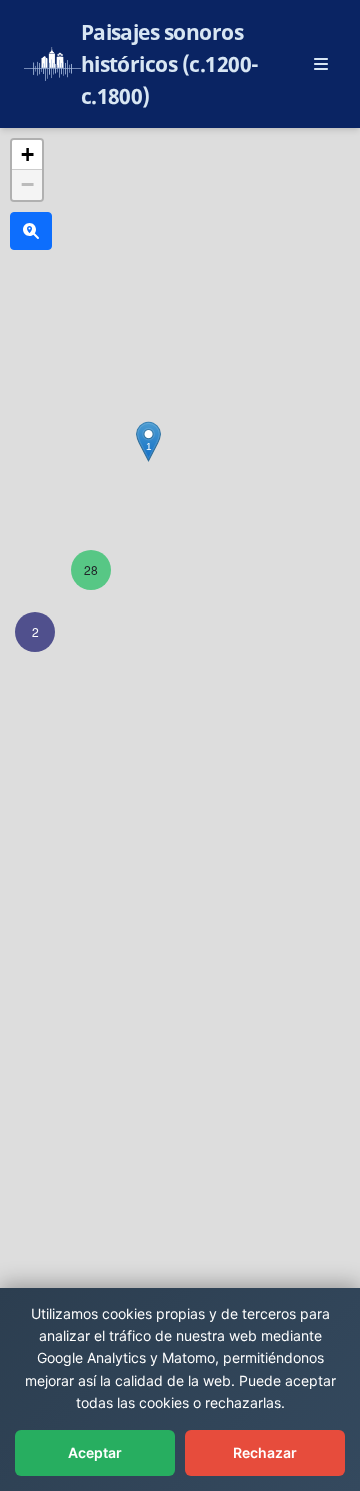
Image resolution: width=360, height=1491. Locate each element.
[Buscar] (31, 231)
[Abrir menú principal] (321, 64)
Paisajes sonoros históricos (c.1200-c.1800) (170, 64)
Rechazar (265, 1452)
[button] (35, 632)
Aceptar (95, 1452)
